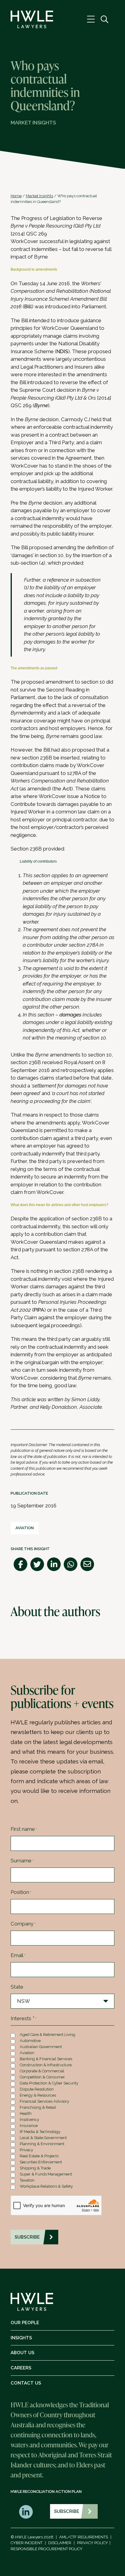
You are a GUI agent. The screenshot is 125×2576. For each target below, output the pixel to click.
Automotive (30, 2041)
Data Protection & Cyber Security (49, 2083)
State (17, 1987)
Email (18, 1955)
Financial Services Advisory (44, 2101)
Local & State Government (43, 2138)
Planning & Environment (42, 2144)
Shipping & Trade (35, 2168)
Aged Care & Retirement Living (47, 2035)
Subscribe (67, 2511)
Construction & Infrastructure (46, 2065)
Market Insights (39, 196)
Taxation (27, 2180)
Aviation (25, 1528)
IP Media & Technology (40, 2132)
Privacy (26, 2150)
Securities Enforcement (41, 2162)
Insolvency (29, 2120)
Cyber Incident (27, 2543)
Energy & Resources (38, 2095)
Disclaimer (60, 2543)
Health (26, 2113)
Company (23, 1924)
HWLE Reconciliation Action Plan (46, 2491)
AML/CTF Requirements (84, 2537)
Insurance (29, 2126)
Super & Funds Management (46, 2174)
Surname (22, 1861)
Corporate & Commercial (42, 2071)
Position (21, 1892)
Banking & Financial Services (46, 2059)
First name (24, 1829)
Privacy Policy (93, 2543)
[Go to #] (105, 20)
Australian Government (41, 2047)
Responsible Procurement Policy (47, 2549)
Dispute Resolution (37, 2089)
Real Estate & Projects (39, 2156)
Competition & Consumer (42, 2077)
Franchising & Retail (38, 2107)
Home (16, 196)
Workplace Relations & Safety (46, 2186)
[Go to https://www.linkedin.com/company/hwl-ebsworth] (26, 2512)
